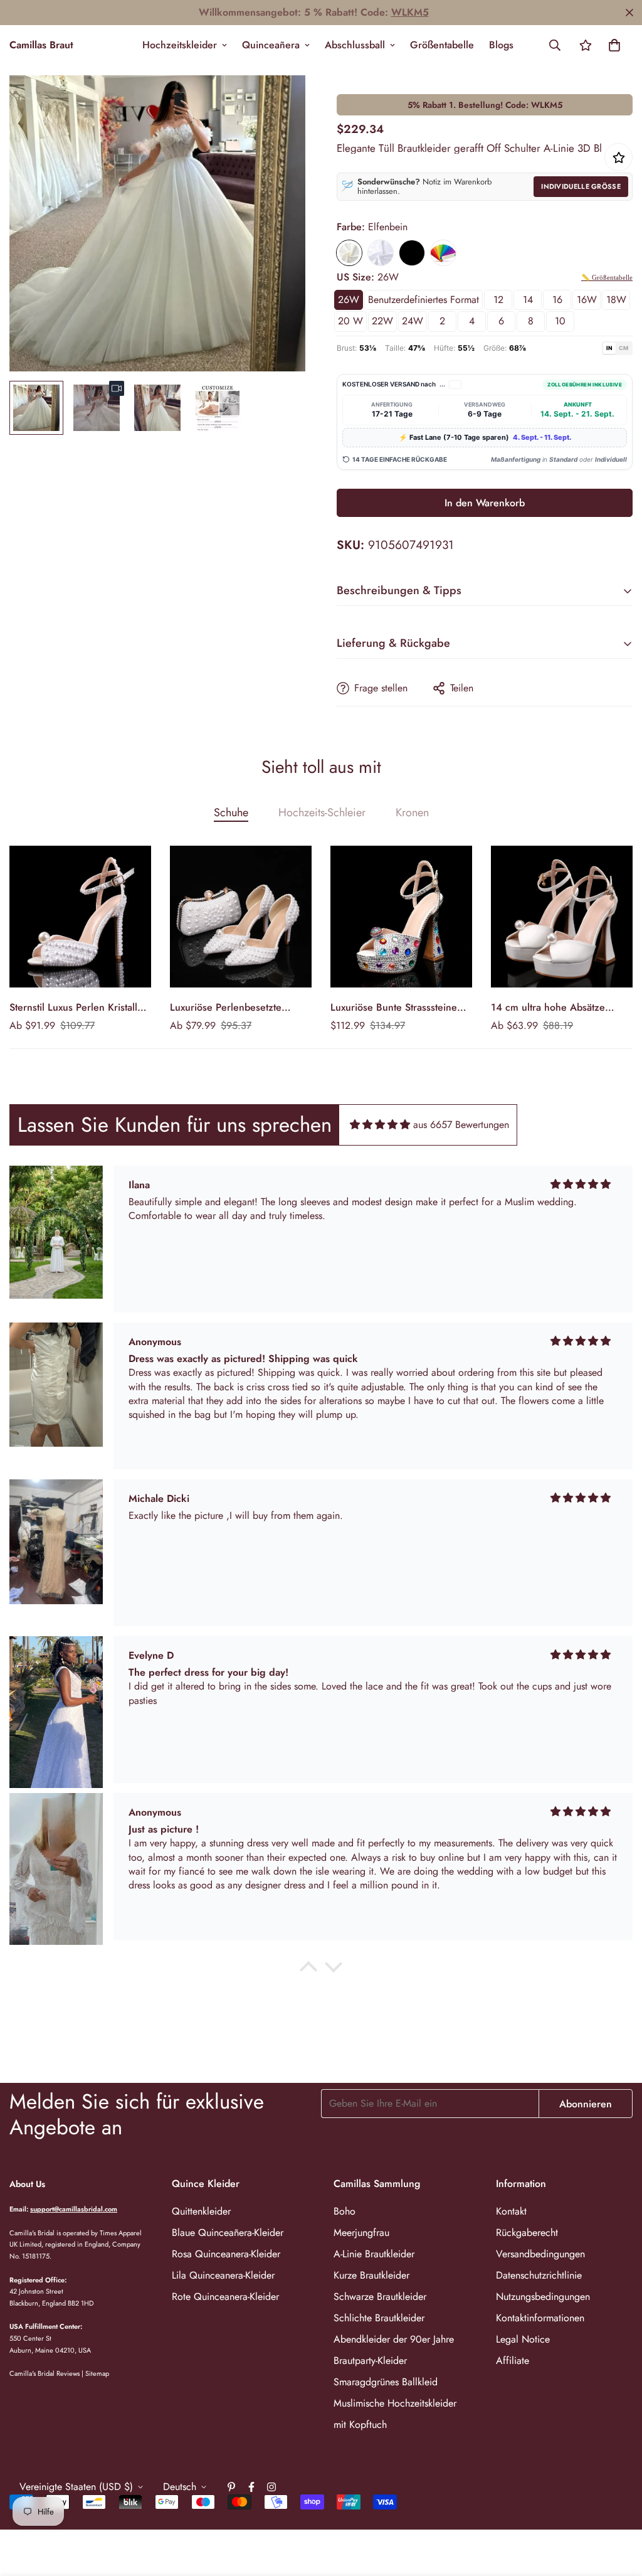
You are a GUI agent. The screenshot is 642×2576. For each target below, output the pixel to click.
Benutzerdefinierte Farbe (443, 253)
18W (616, 300)
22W (382, 321)
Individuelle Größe (581, 186)
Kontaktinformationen (540, 2318)
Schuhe (231, 812)
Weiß (381, 253)
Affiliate (513, 2360)
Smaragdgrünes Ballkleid (386, 2382)
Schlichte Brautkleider (379, 2318)
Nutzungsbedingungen (543, 2297)
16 (557, 300)
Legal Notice (523, 2339)
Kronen (412, 812)
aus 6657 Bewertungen (461, 1125)
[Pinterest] (231, 2487)
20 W (350, 321)
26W (349, 300)
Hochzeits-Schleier (322, 812)
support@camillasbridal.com (74, 2209)
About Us (27, 2184)
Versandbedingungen (540, 2254)
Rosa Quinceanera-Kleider (226, 2254)
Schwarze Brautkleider (380, 2297)
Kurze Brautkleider (371, 2275)
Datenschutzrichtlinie (539, 2275)
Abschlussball (355, 45)
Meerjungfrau (361, 2233)
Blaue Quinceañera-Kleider (228, 2233)
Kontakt (511, 2211)
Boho (345, 2211)
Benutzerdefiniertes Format (424, 300)
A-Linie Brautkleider (374, 2254)
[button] (614, 45)
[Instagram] (271, 2487)
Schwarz (412, 253)
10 (560, 321)
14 (528, 300)
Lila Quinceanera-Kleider (223, 2275)
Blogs (501, 45)
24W (413, 321)
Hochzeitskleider (180, 45)
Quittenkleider (201, 2211)
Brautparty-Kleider (370, 2360)
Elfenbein (349, 253)
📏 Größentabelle (607, 277)
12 (498, 300)
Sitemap (97, 2373)
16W (587, 300)
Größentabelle (442, 45)
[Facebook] (251, 2487)
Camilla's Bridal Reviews (45, 2373)
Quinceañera (271, 45)
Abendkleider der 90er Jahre (394, 2339)
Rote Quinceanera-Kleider (225, 2297)
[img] (380, 1125)
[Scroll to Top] (618, 2508)
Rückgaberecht (527, 2233)
